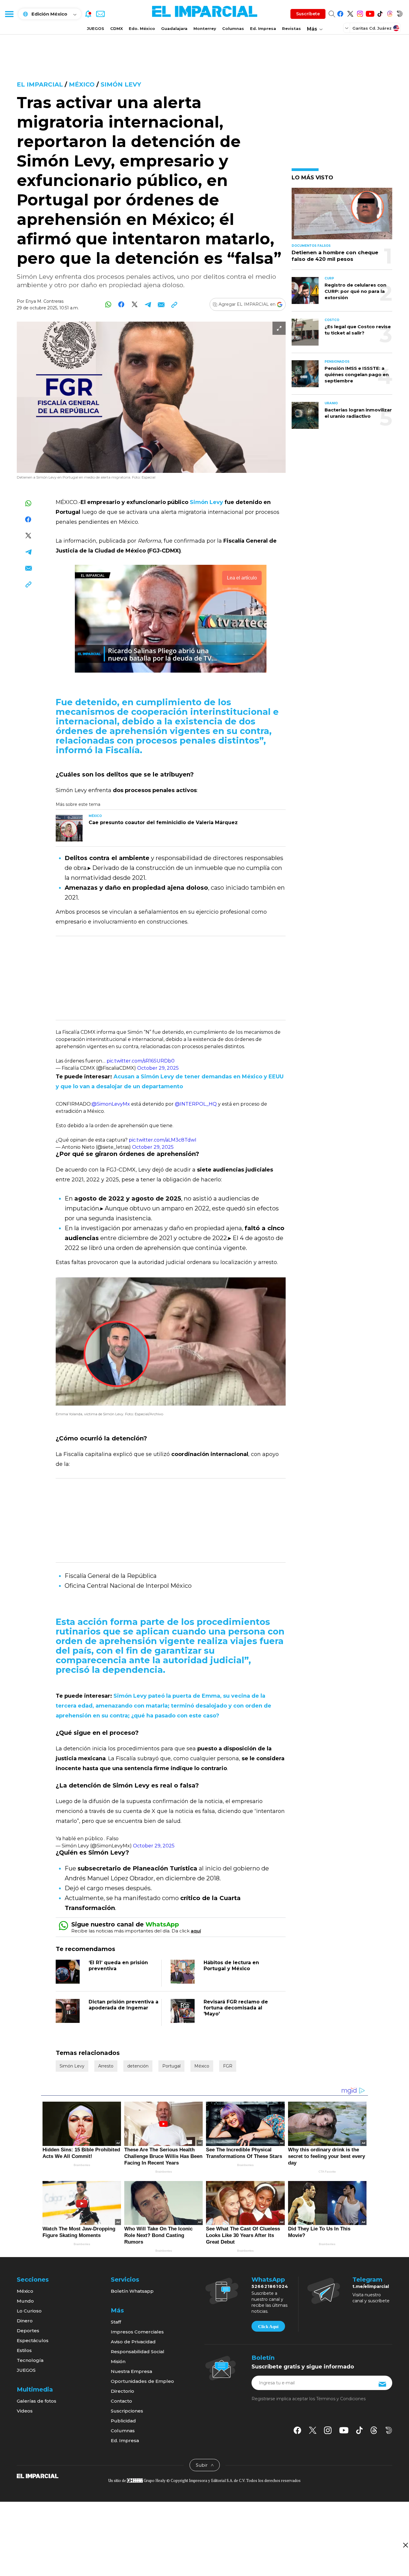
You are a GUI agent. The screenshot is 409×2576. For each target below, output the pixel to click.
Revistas (291, 28)
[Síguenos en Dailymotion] (400, 13)
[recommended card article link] (69, 828)
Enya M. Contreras (44, 301)
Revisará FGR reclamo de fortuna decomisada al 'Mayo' (236, 2008)
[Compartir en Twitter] (135, 304)
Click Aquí (268, 2327)
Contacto (121, 2401)
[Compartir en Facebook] (121, 304)
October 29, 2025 (158, 1068)
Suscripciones (127, 2411)
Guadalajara (174, 28)
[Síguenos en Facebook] (340, 13)
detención (138, 2066)
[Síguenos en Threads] (390, 13)
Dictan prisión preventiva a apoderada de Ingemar (124, 2005)
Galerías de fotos (37, 2401)
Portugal (171, 2066)
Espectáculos (33, 2340)
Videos (25, 2411)
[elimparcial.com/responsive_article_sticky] (405, 2545)
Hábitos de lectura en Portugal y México (231, 1966)
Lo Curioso (29, 2311)
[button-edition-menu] (347, 28)
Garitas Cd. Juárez (372, 28)
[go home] (38, 2475)
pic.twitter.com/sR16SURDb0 (141, 1061)
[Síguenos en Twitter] (350, 13)
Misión (118, 2361)
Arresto (106, 2066)
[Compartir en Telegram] (148, 304)
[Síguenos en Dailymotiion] (389, 2430)
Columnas (233, 28)
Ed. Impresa (263, 28)
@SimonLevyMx (111, 1104)
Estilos (24, 2350)
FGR (228, 2066)
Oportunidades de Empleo (142, 2381)
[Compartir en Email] (161, 304)
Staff (116, 2322)
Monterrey (205, 28)
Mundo (25, 2301)
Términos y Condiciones (341, 2399)
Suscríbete (308, 14)
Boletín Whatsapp (132, 2291)
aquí (196, 1931)
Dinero (25, 2321)
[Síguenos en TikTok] (380, 13)
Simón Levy (121, 84)
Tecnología (30, 2360)
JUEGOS (96, 28)
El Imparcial (40, 84)
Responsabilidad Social (138, 2352)
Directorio (122, 2391)
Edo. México (142, 28)
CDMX (116, 28)
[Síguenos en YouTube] (370, 13)
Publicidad (123, 2421)
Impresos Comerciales (137, 2332)
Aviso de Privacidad (133, 2342)
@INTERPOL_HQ (196, 1104)
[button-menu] (9, 14)
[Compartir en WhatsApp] (108, 304)
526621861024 (270, 2286)
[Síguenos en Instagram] (360, 13)
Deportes (28, 2331)
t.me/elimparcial (371, 2286)
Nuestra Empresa (131, 2371)
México (82, 84)
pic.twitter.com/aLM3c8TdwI (163, 1140)
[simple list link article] (342, 216)
